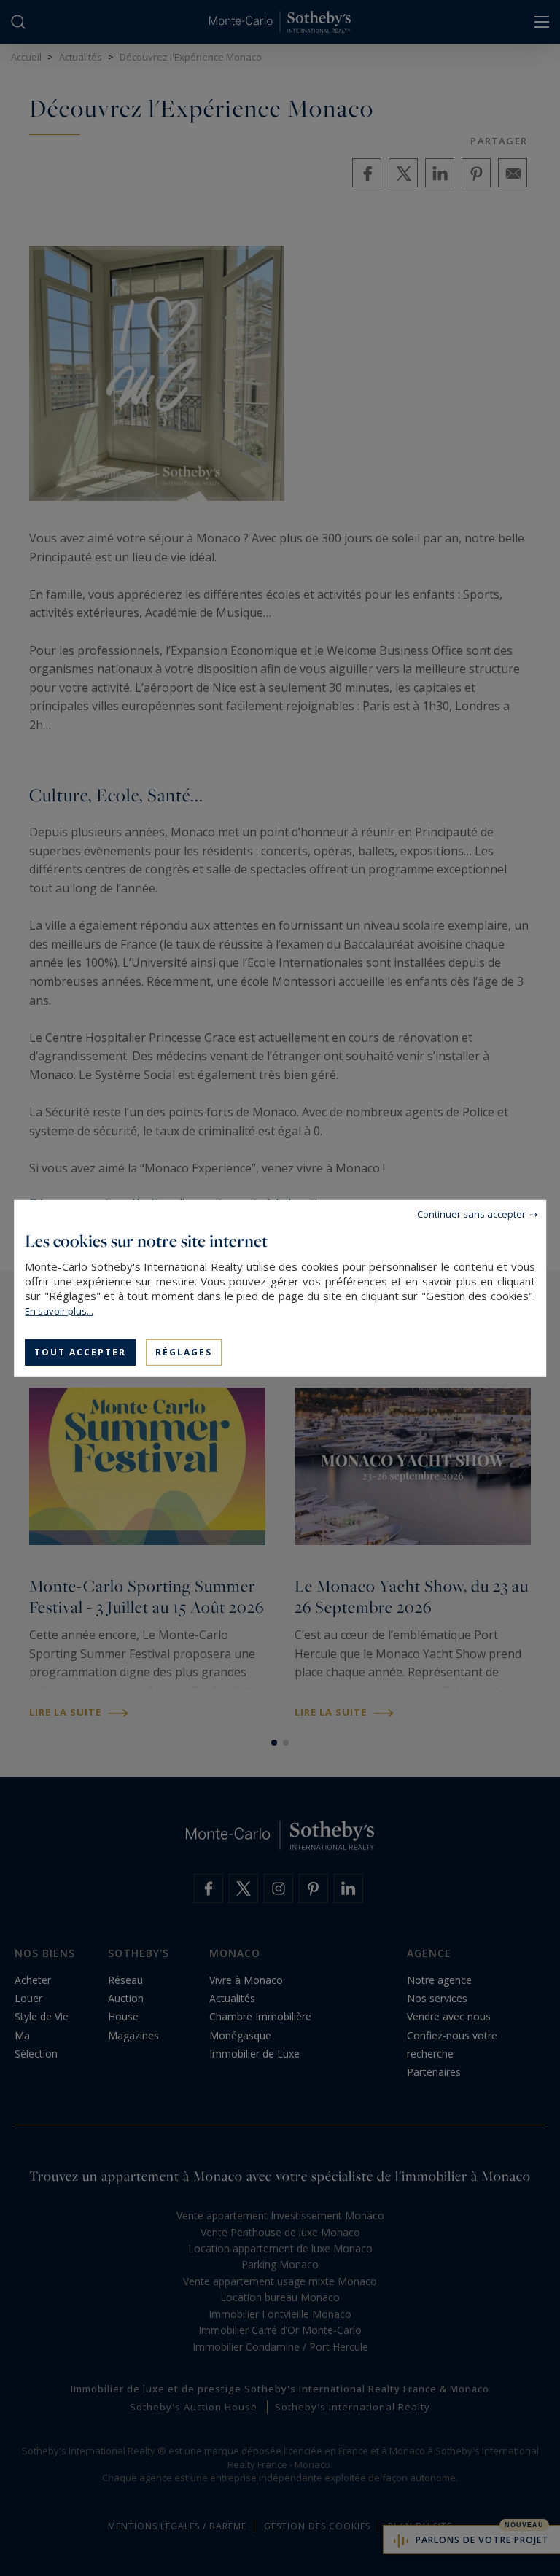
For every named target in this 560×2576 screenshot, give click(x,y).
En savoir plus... (59, 1310)
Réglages (184, 1351)
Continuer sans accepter (471, 1213)
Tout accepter (80, 1351)
